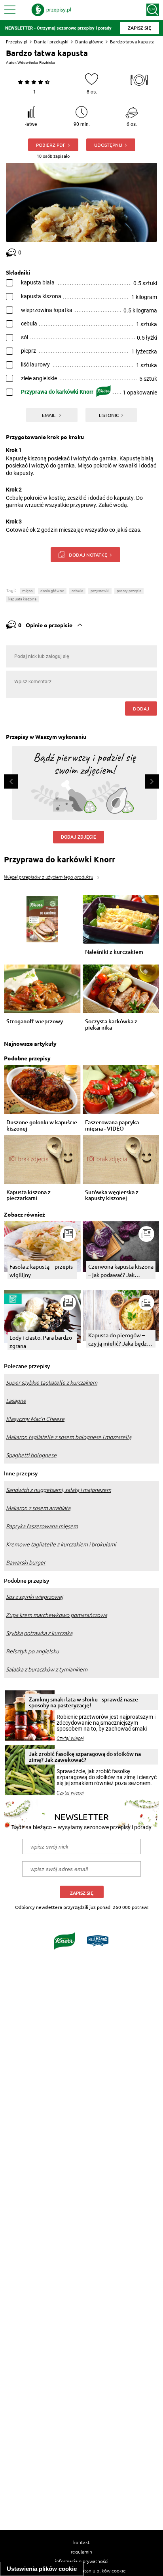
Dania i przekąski (51, 42)
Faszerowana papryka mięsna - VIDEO (112, 1125)
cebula (77, 591)
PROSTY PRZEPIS (129, 591)
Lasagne (16, 1401)
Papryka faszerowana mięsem (42, 1526)
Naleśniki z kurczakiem (114, 952)
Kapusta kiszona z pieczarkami (28, 1195)
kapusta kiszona (22, 599)
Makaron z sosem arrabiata (38, 1508)
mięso (27, 591)
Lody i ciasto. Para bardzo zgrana (41, 1341)
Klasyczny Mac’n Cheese (35, 1419)
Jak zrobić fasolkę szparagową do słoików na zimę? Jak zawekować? (85, 1757)
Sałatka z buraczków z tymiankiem (47, 1669)
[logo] (51, 10)
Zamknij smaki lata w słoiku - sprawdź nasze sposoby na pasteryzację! (83, 1702)
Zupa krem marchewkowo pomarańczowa (57, 1615)
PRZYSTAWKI (100, 591)
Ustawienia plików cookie (42, 2569)
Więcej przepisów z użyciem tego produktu (48, 877)
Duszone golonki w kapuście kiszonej (42, 1125)
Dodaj (141, 708)
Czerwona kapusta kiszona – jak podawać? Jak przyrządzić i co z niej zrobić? (121, 1271)
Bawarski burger (26, 1563)
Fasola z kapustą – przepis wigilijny (41, 1270)
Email (49, 415)
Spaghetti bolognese (31, 1455)
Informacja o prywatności (82, 2561)
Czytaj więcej (70, 1739)
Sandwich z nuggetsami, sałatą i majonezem (59, 1490)
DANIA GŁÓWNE (52, 591)
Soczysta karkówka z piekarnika (111, 1024)
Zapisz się (82, 1893)
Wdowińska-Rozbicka (36, 63)
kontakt (81, 2542)
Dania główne (89, 42)
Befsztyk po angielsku (32, 1651)
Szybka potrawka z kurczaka (39, 1633)
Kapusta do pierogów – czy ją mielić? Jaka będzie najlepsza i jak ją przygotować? (120, 1339)
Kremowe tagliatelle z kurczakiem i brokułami (61, 1544)
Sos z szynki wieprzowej (34, 1597)
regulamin (81, 2552)
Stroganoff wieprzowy (35, 1022)
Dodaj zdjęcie (79, 837)
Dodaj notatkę (88, 555)
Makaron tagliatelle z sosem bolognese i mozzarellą (69, 1437)
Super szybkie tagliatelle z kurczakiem (52, 1383)
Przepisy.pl (17, 42)
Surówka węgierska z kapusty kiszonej (112, 1195)
